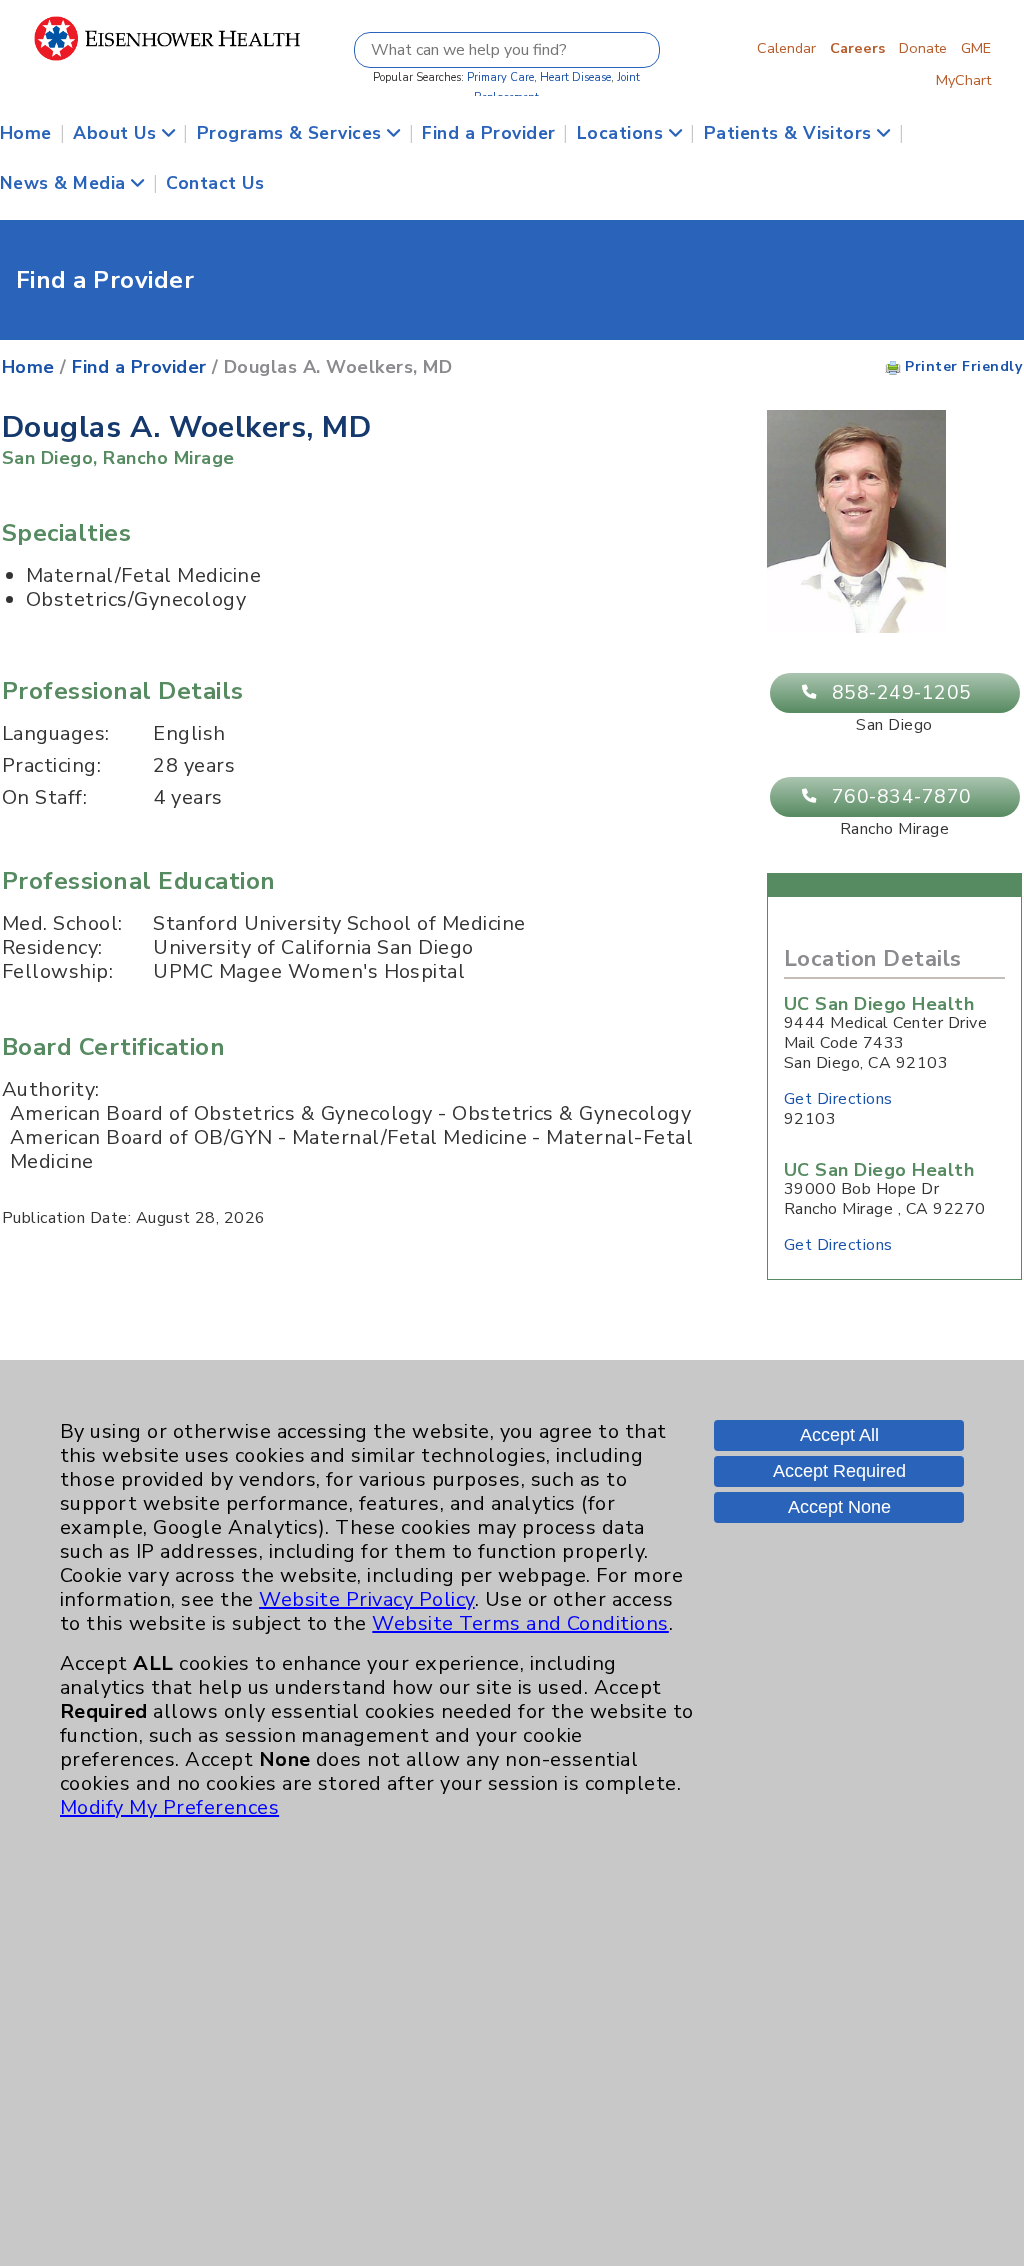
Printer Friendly (961, 366)
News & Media (65, 183)
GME (976, 48)
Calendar (786, 48)
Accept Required (839, 1471)
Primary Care (500, 77)
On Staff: (44, 798)
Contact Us (215, 183)
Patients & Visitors (791, 133)
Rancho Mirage (168, 458)
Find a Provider (488, 133)
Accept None (839, 1507)
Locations (623, 133)
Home (26, 133)
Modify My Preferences (169, 1807)
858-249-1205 (902, 693)
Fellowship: (57, 972)
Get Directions (838, 1099)
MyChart (963, 80)
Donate (923, 48)
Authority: (51, 1090)
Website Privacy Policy (367, 1599)
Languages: (56, 734)
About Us (117, 133)
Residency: (52, 948)
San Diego (47, 458)
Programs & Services (292, 133)
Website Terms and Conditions (520, 1623)
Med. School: (62, 924)
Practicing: (51, 766)
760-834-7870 (902, 797)
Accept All (839, 1435)
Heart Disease (575, 77)
